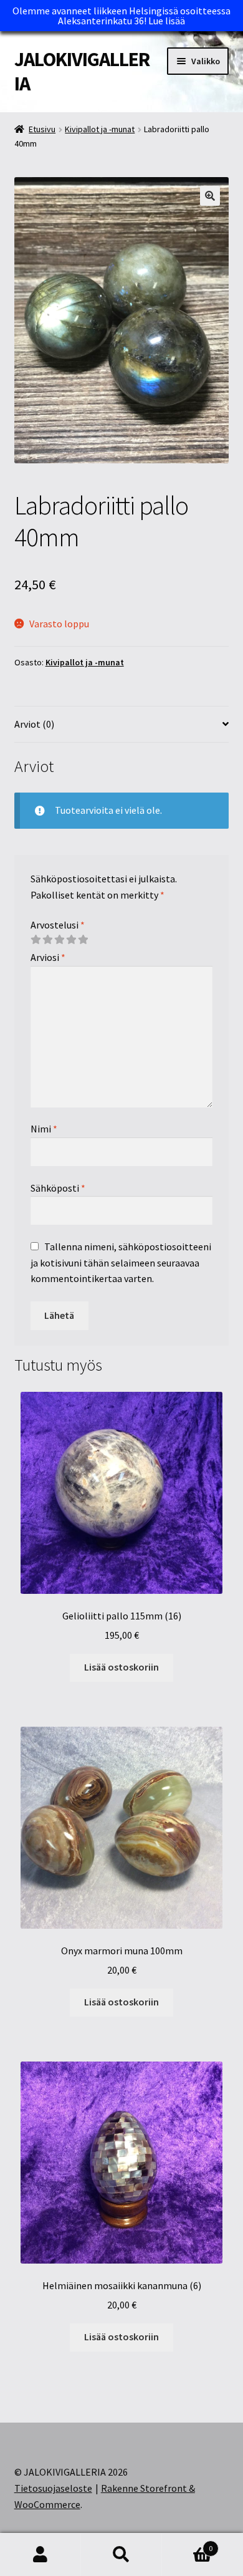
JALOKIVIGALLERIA (82, 71)
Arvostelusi (58, 925)
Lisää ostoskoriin (121, 1667)
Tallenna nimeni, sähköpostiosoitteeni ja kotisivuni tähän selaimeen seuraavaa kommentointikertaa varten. (121, 1263)
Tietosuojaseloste (53, 2488)
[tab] (122, 725)
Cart (187, 2544)
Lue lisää (167, 21)
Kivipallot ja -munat (100, 129)
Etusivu (42, 129)
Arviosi (48, 957)
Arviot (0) (34, 724)
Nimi (44, 1129)
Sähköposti (58, 1188)
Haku (121, 2555)
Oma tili (40, 2555)
